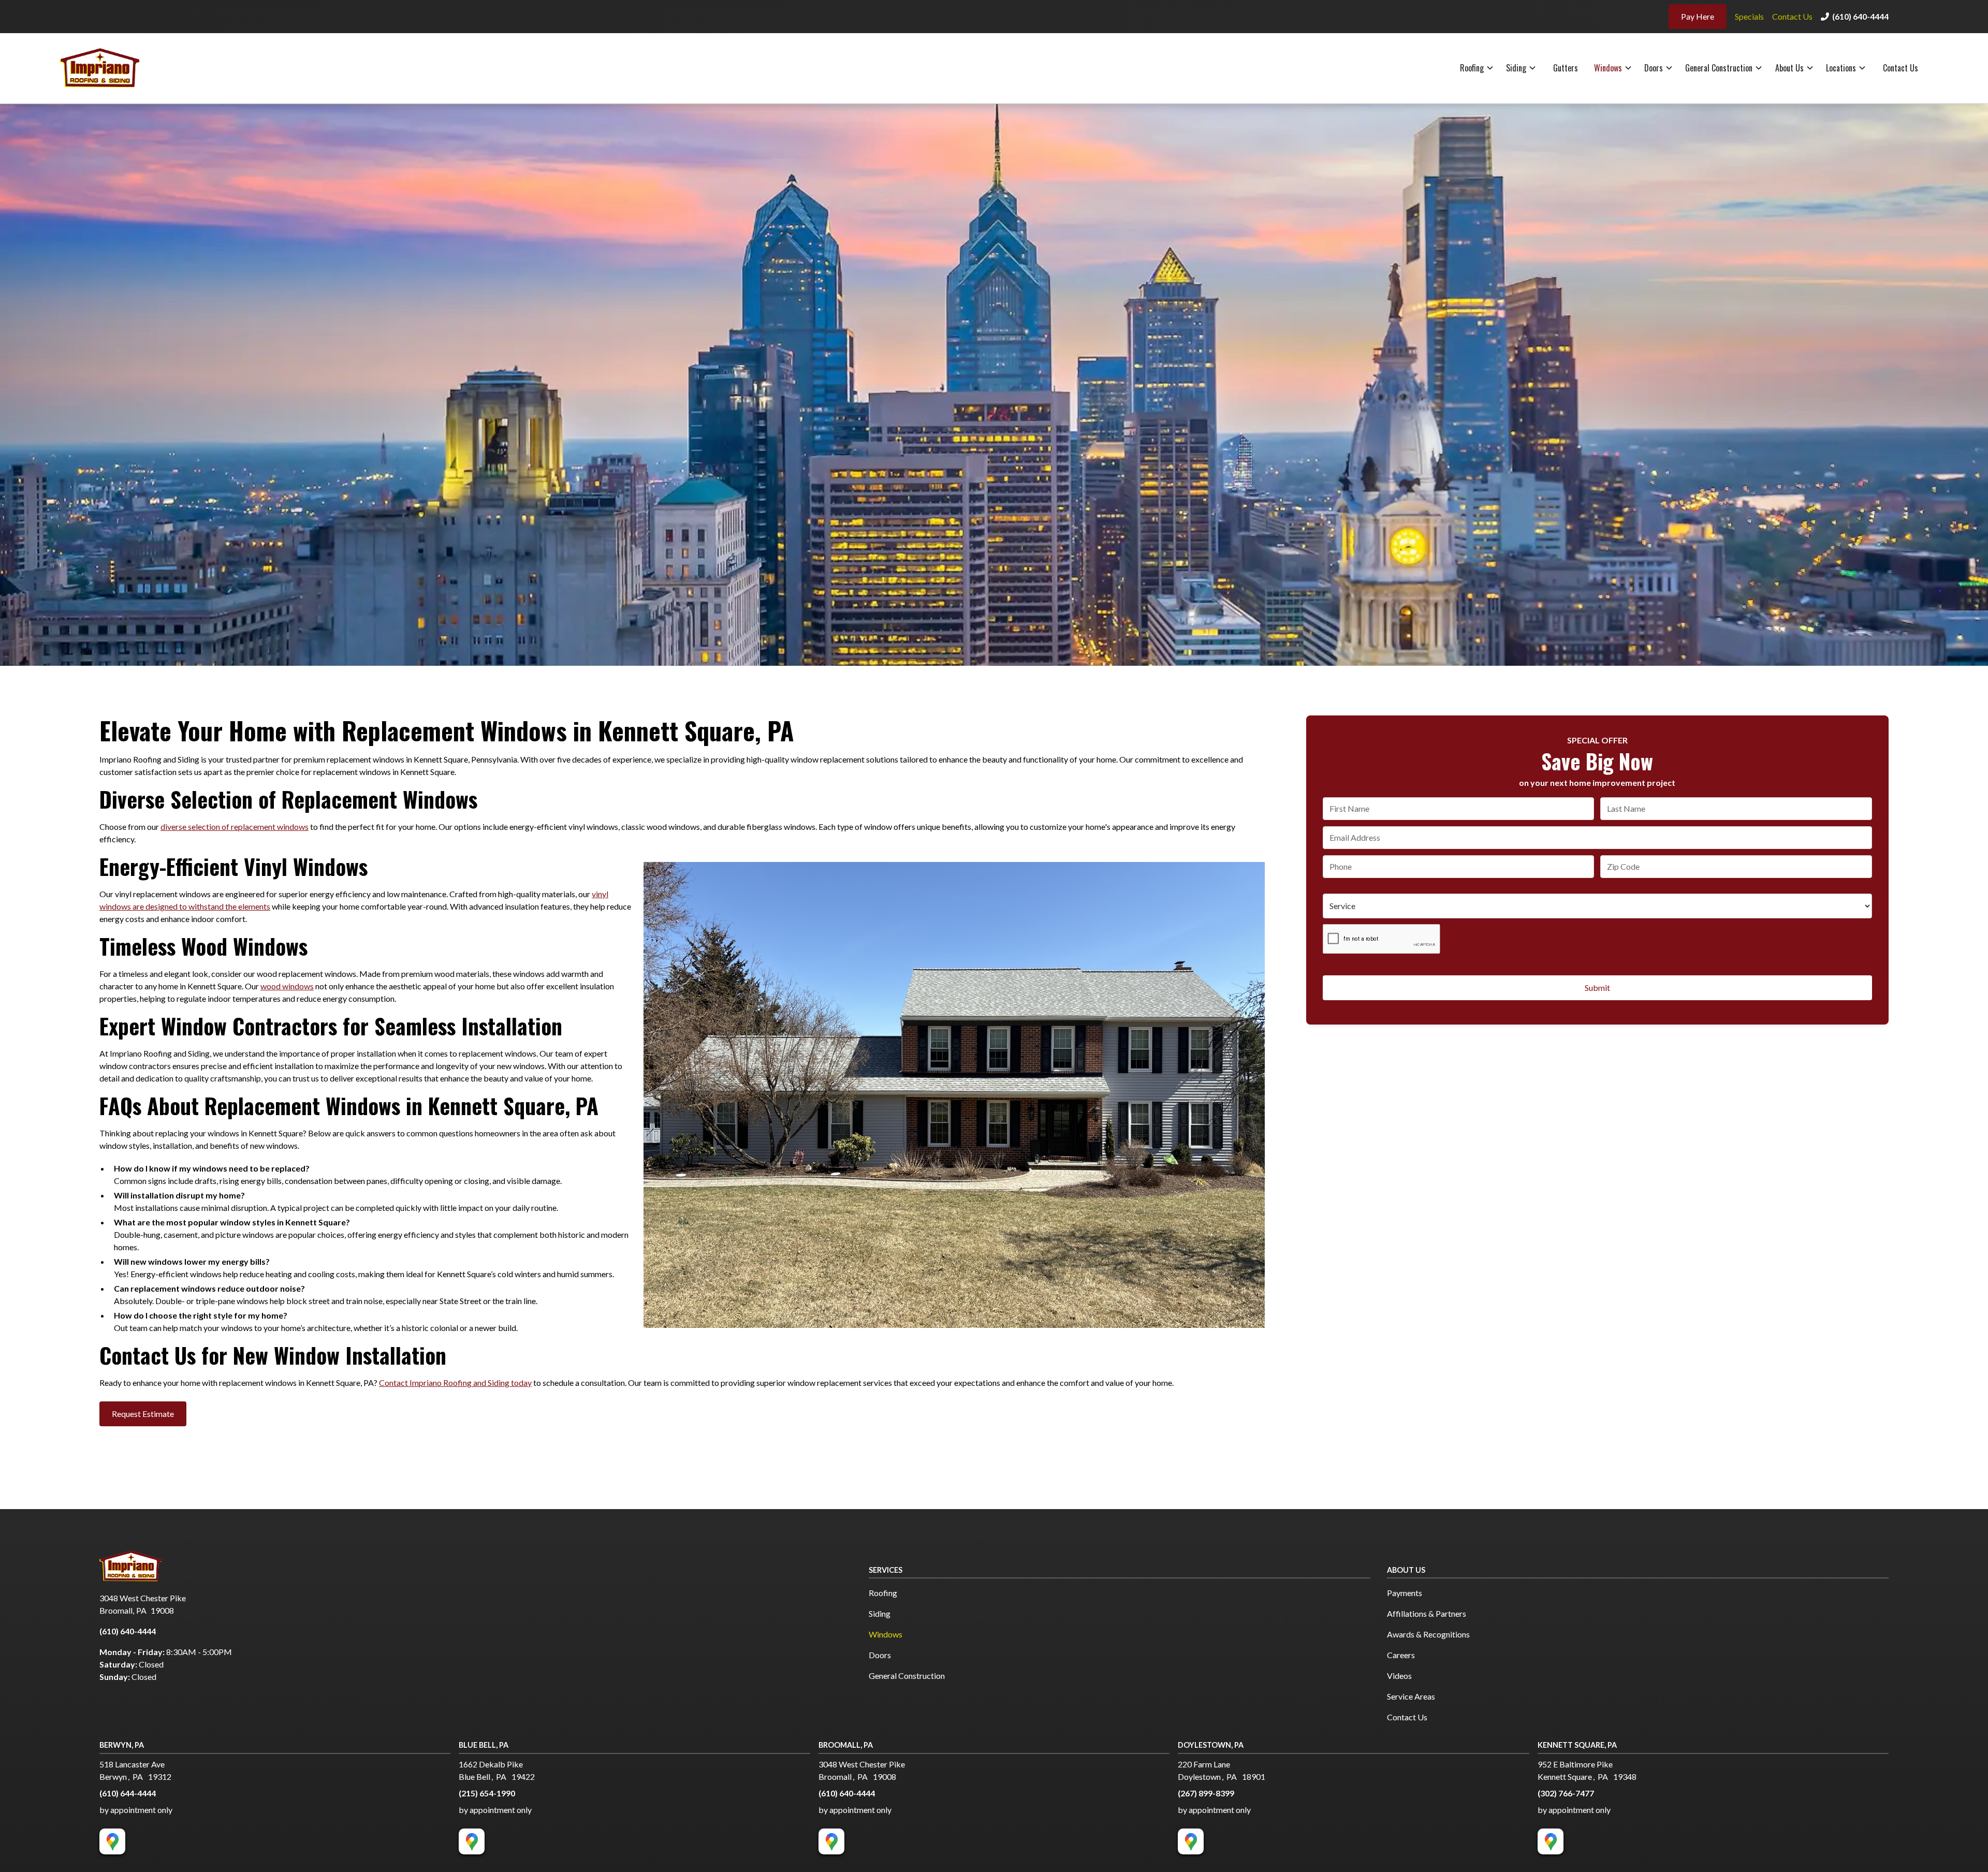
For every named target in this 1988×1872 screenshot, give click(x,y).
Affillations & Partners (1427, 1613)
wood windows (287, 986)
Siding (1516, 68)
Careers (1401, 1655)
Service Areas (1411, 1696)
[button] (1477, 68)
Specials (1749, 16)
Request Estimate (143, 1414)
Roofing (1472, 68)
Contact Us (1792, 16)
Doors (1654, 68)
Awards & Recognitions (1428, 1634)
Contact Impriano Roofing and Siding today (455, 1383)
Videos (1399, 1676)
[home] (110, 68)
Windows (1608, 68)
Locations (1841, 68)
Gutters (1566, 68)
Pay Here (1698, 16)
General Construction (1719, 68)
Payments (1405, 1593)
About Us (1789, 68)
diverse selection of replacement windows (235, 827)
